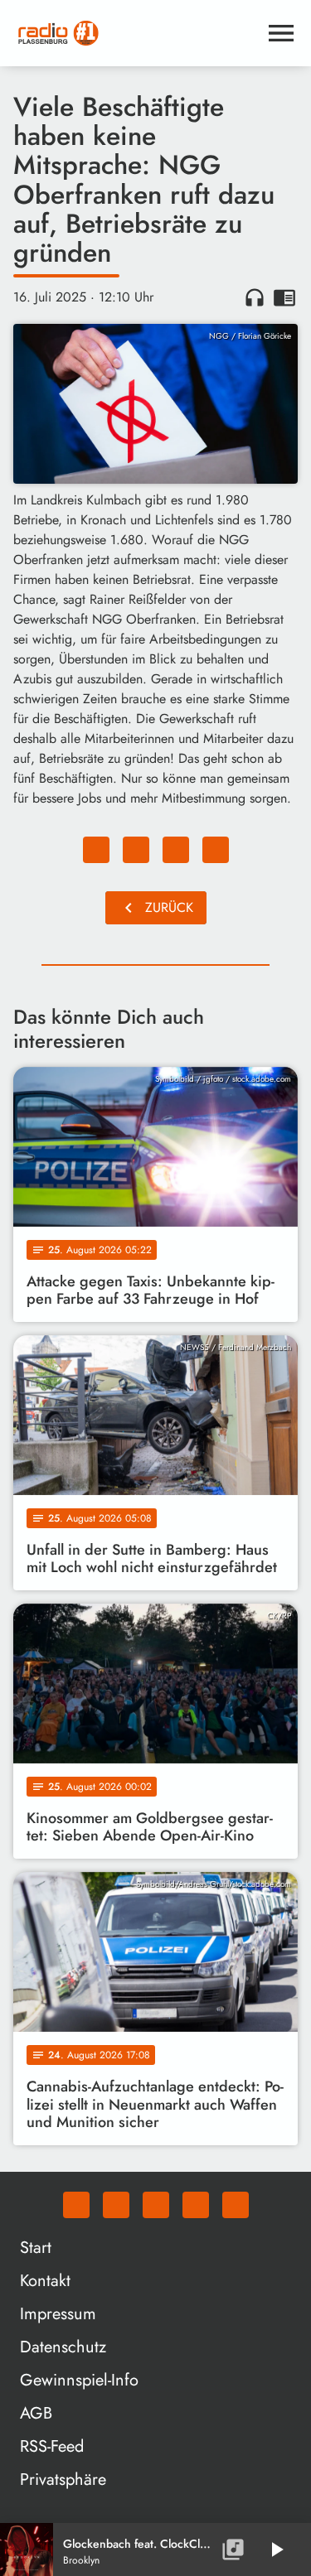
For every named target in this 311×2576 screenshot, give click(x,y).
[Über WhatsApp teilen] (176, 850)
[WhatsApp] (76, 2205)
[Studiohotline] (236, 2205)
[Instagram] (156, 2205)
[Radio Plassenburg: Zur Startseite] (136, 33)
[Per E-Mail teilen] (216, 850)
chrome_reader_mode (284, 297)
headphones (255, 297)
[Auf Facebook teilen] (96, 850)
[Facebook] (116, 2205)
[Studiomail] (196, 2205)
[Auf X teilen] (136, 850)
